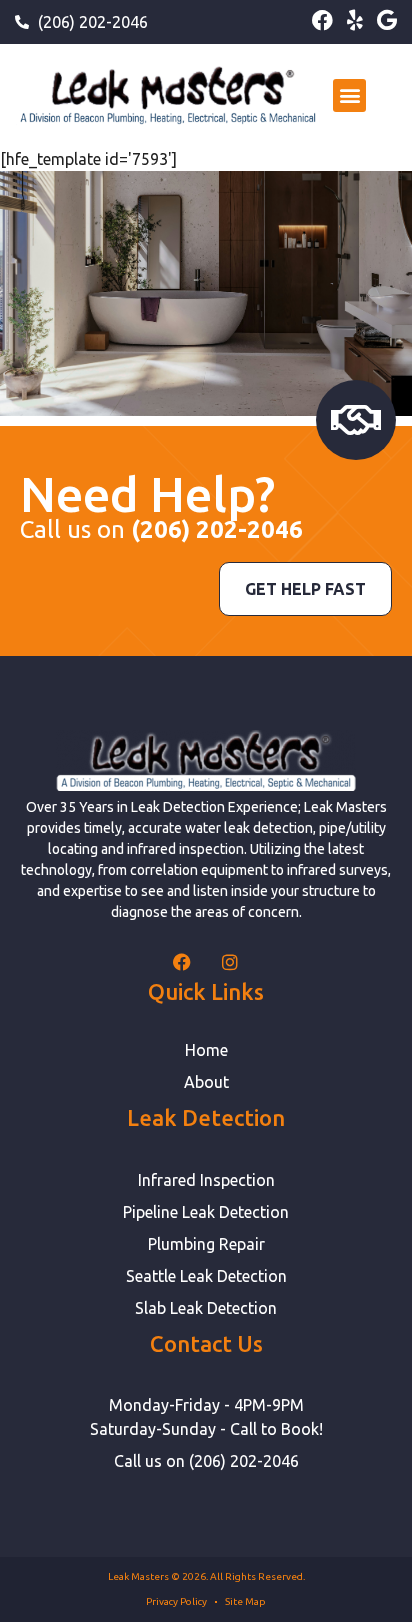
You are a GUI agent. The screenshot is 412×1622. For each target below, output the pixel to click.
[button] (349, 95)
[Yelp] (354, 20)
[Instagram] (230, 962)
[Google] (386, 20)
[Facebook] (322, 20)
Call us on (161, 529)
